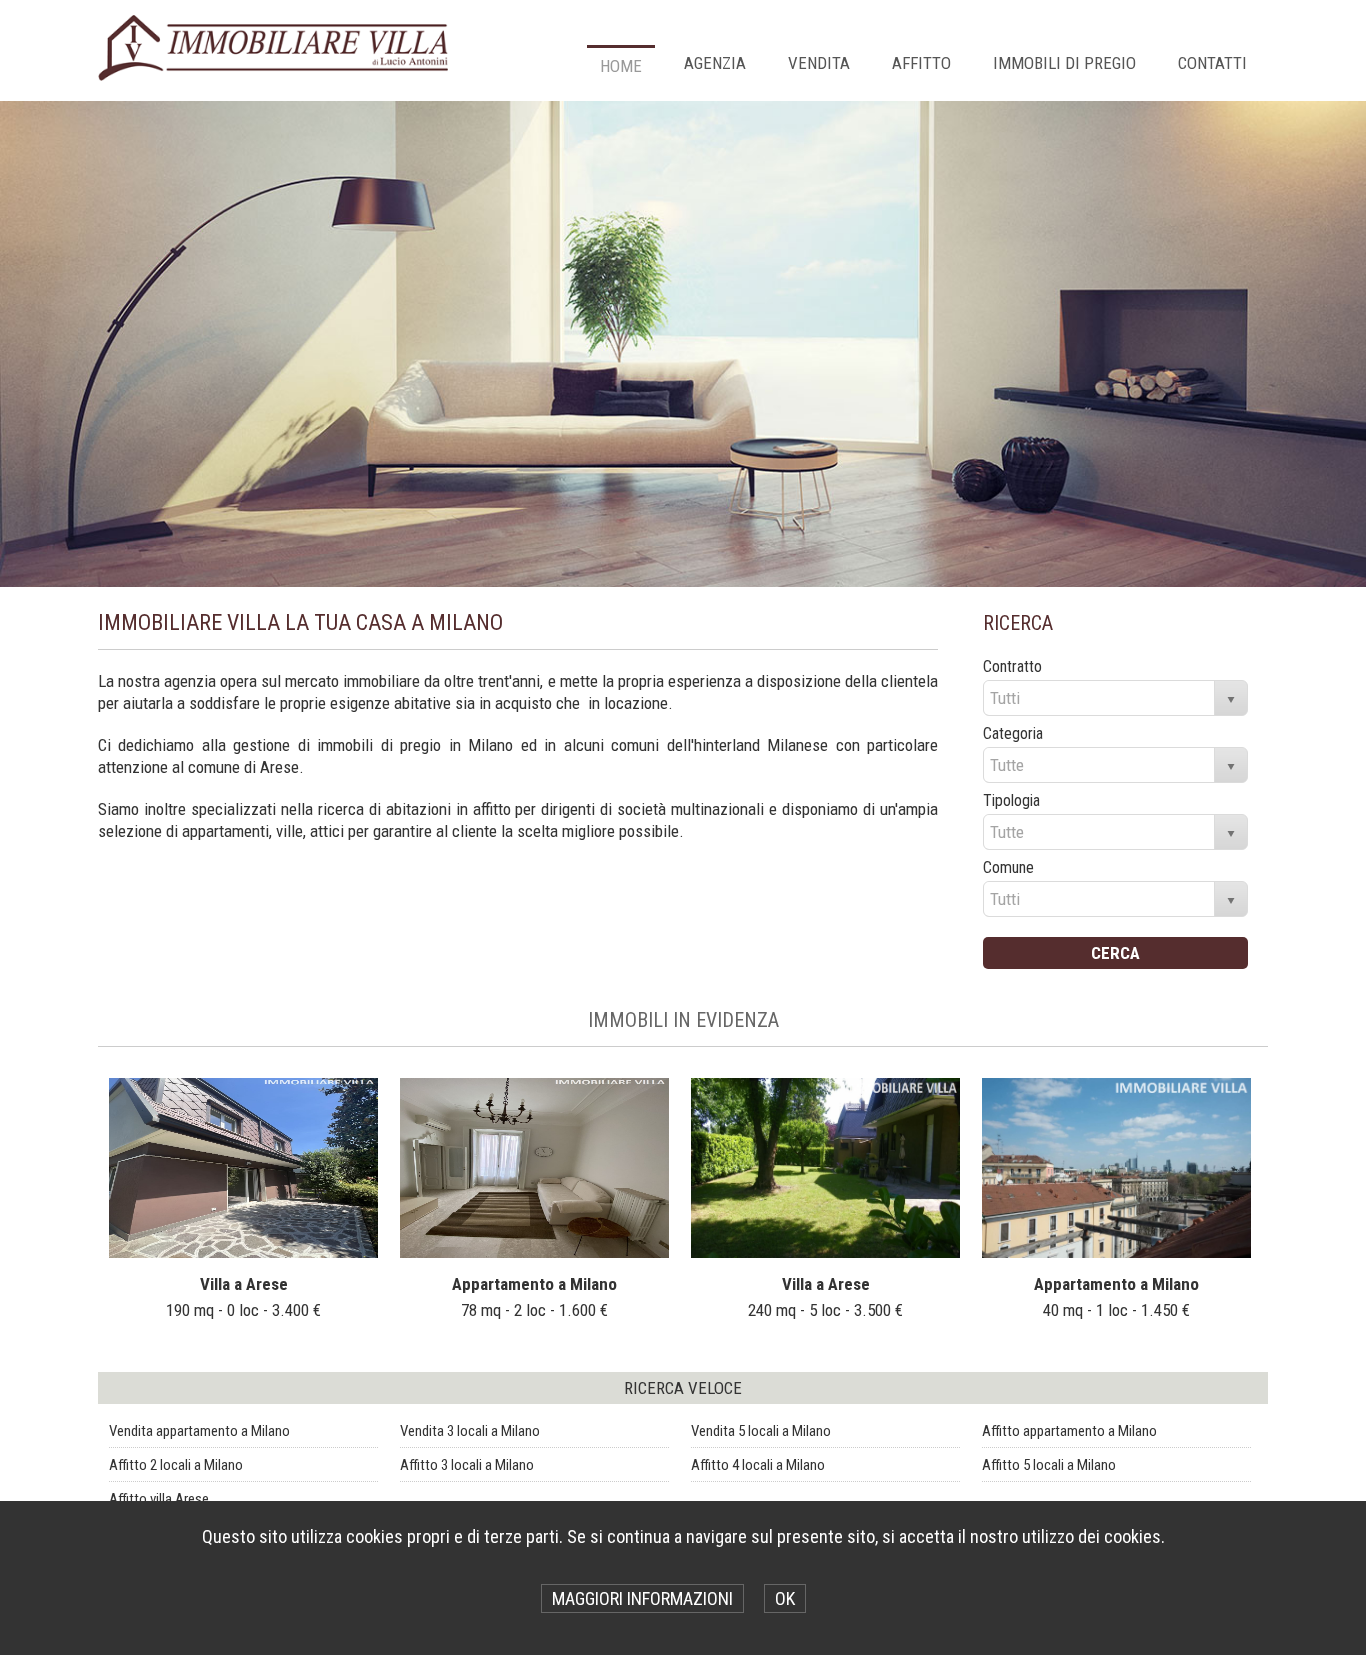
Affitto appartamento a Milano (1069, 1431)
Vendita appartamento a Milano (199, 1431)
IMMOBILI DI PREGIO (1064, 63)
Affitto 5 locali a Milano (1049, 1465)
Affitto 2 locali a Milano (176, 1465)
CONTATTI (1212, 63)
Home (621, 66)
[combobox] (1099, 698)
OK (785, 1598)
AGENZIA (715, 63)
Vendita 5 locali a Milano (761, 1431)
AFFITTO (921, 63)
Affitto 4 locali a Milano (758, 1465)
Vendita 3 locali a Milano (470, 1431)
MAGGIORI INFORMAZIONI (642, 1598)
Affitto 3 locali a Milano (467, 1465)
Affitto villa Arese (159, 1499)
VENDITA (819, 63)
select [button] (1231, 700)
